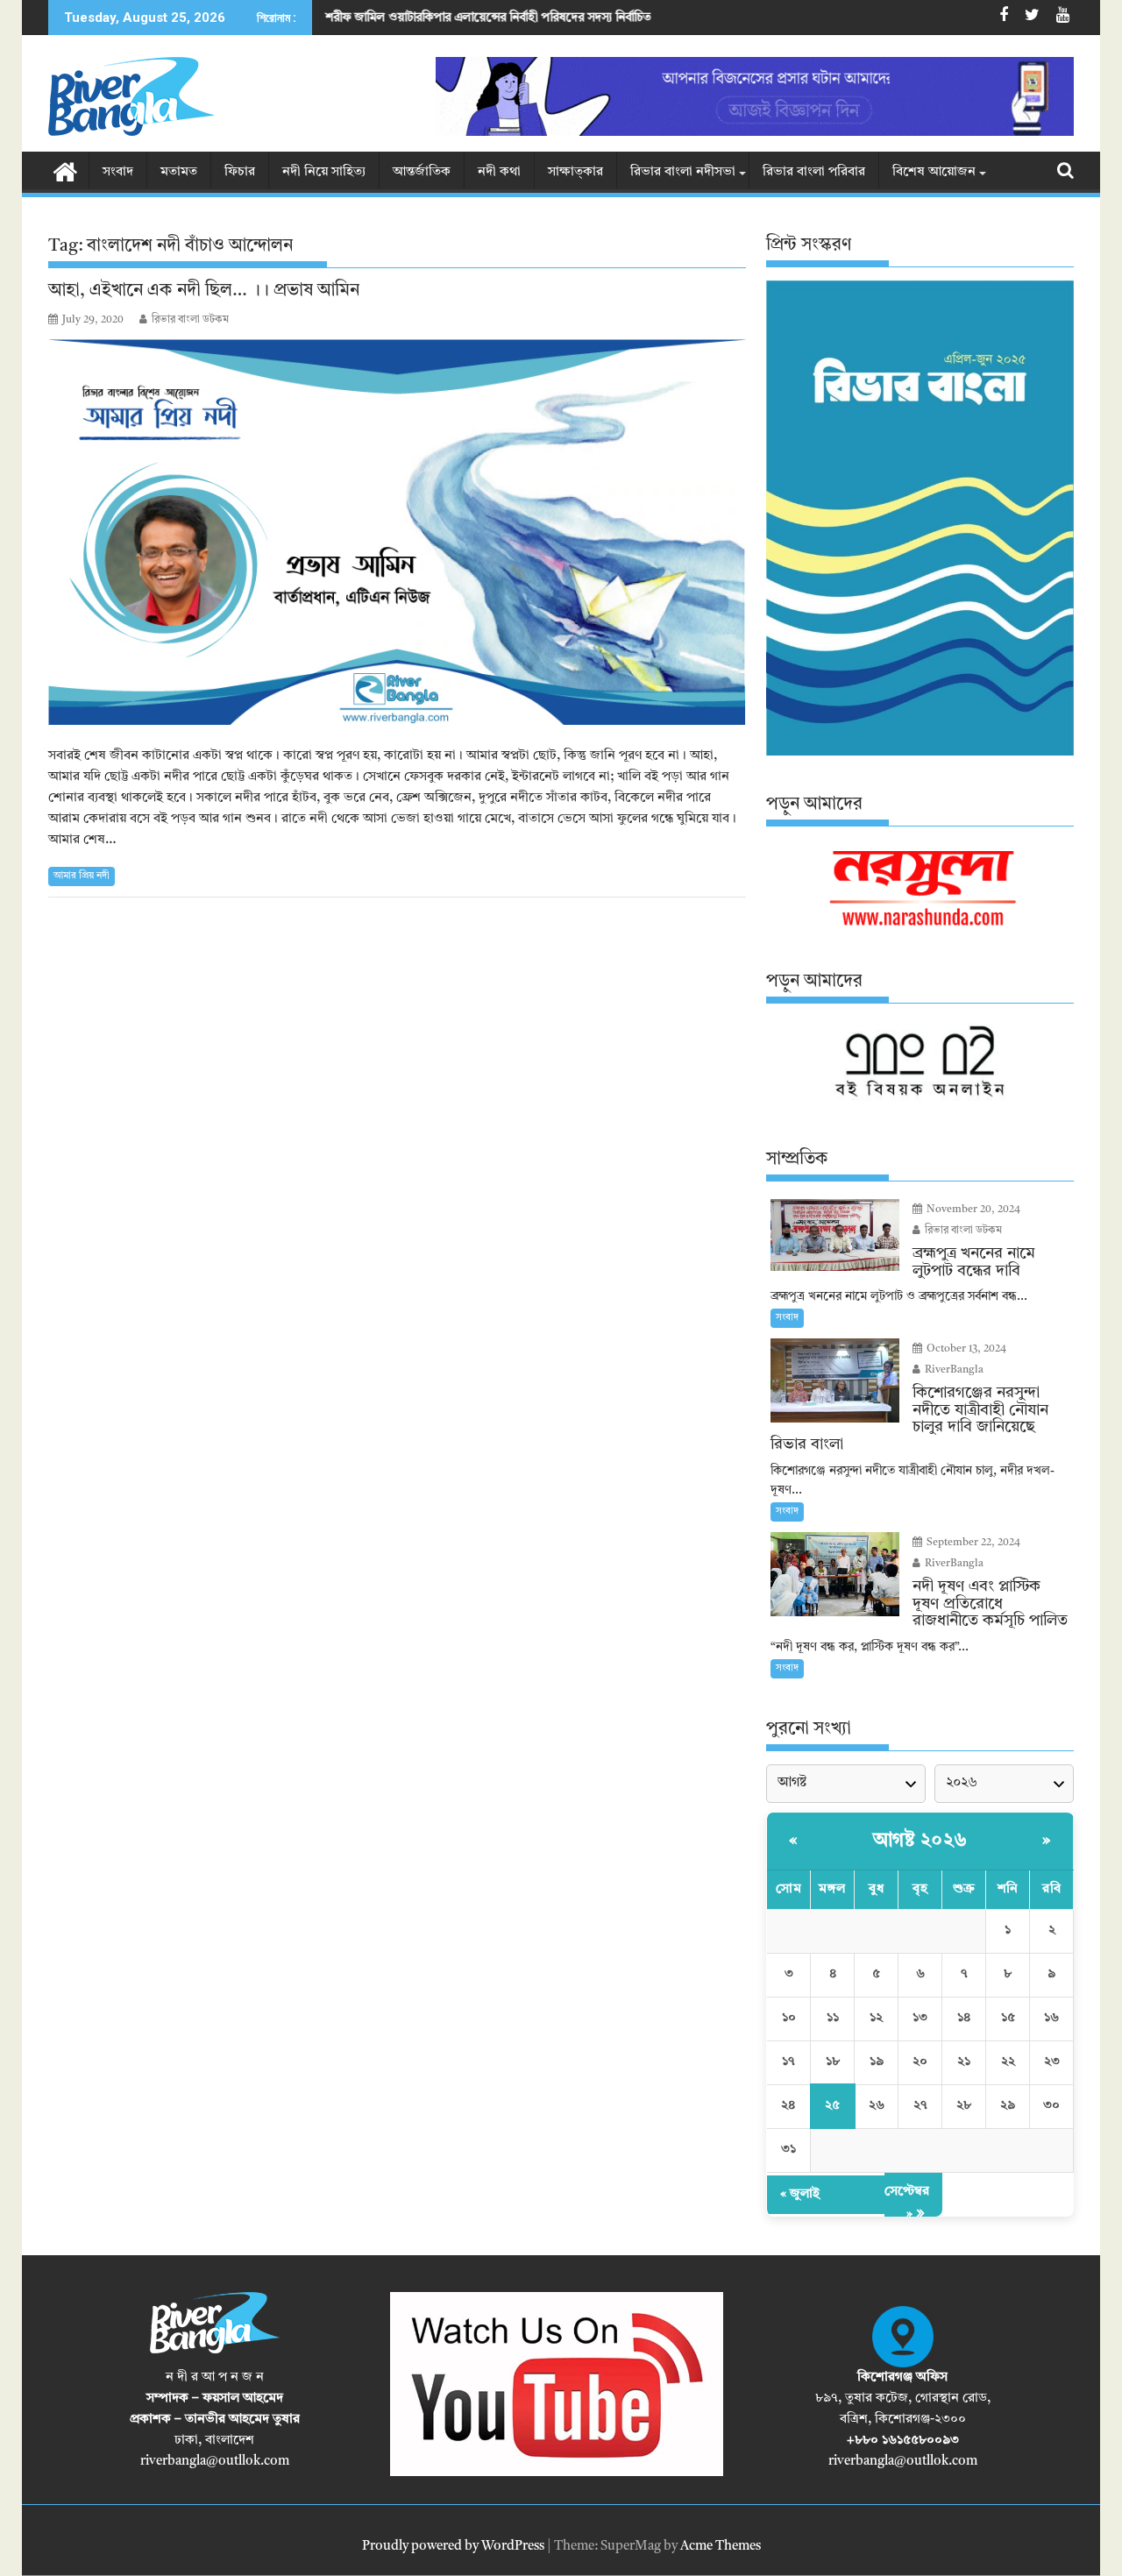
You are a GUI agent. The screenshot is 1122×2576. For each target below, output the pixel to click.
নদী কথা (499, 172)
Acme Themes (721, 2547)
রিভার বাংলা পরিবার (814, 172)
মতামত (179, 172)
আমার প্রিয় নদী (82, 876)
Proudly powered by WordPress (453, 2547)
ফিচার (240, 172)
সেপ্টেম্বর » (907, 2203)
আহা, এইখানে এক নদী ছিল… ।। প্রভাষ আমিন (204, 291)
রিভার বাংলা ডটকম (190, 320)
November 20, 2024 (972, 1210)
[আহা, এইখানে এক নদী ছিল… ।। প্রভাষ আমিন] (397, 532)
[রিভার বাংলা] (65, 171)
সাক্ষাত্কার (575, 172)
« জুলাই (800, 2194)
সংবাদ (118, 172)
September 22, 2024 (972, 1543)
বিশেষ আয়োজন (934, 172)
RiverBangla (953, 1370)
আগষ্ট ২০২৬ (920, 1841)
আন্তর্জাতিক (422, 172)
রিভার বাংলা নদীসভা (683, 172)
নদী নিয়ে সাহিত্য (324, 172)
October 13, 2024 (965, 1349)
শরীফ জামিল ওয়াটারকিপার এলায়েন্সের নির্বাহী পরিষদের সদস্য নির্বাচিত (373, 18)
